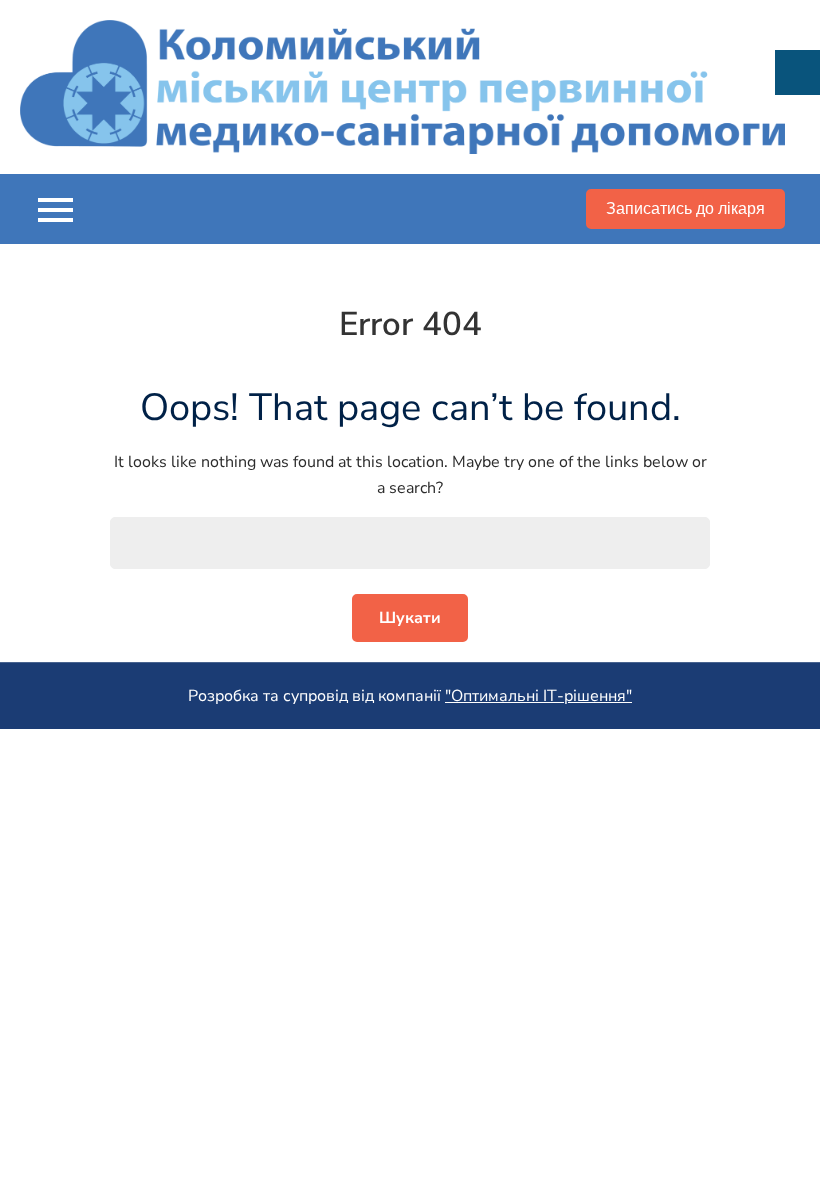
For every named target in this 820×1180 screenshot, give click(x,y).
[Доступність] (797, 72)
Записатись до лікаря (685, 208)
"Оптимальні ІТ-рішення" (538, 696)
